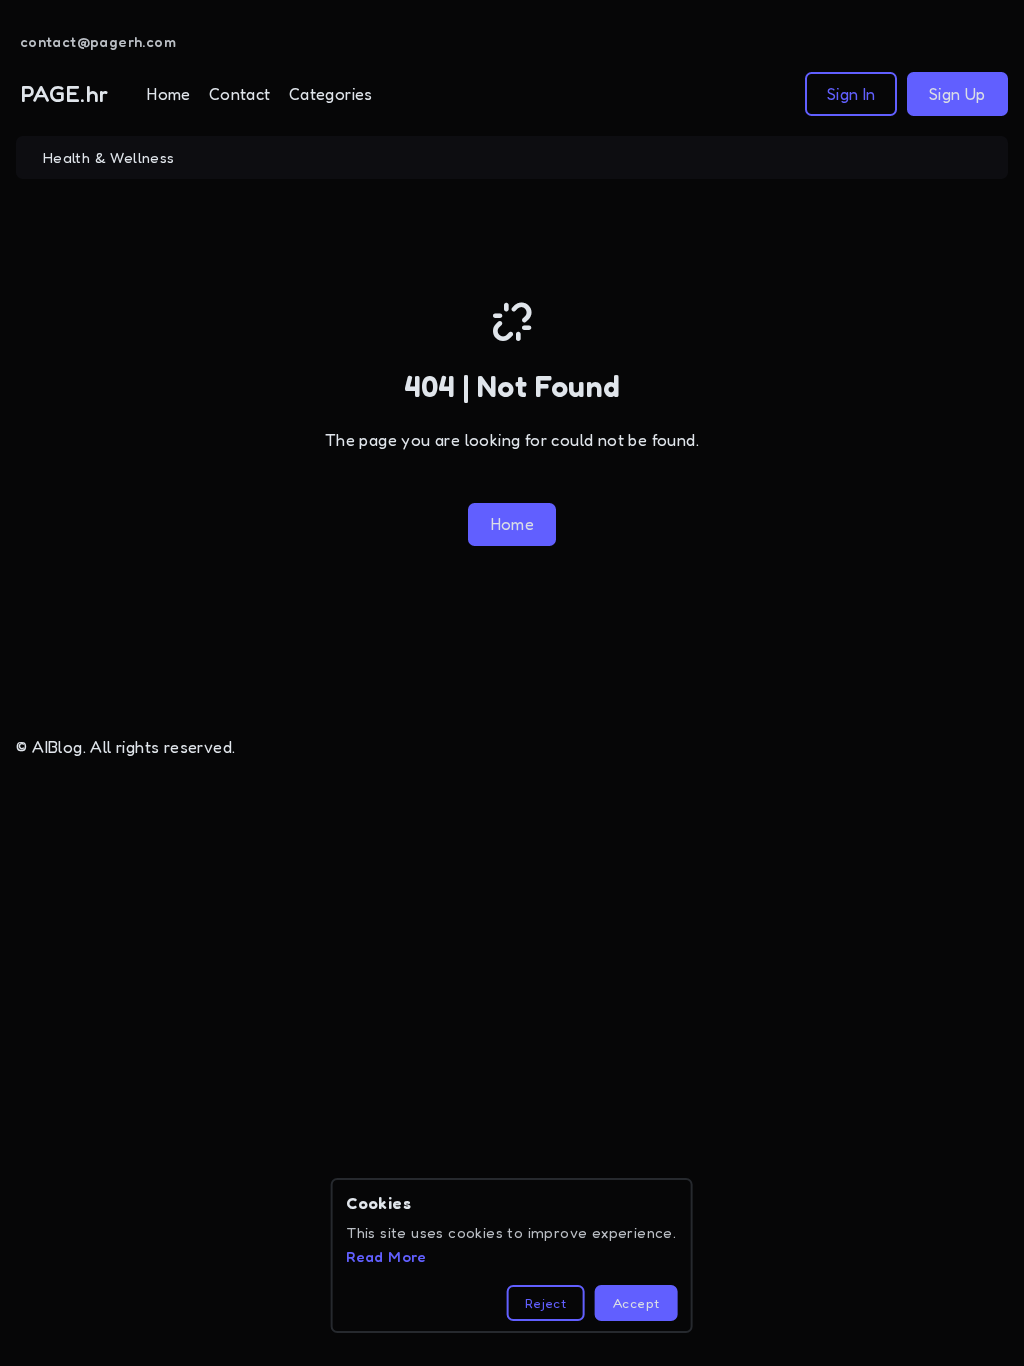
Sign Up (957, 94)
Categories (331, 94)
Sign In (851, 94)
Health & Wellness (109, 157)
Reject (545, 1303)
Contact (240, 94)
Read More (386, 1256)
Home (168, 94)
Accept (636, 1303)
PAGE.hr (65, 93)
